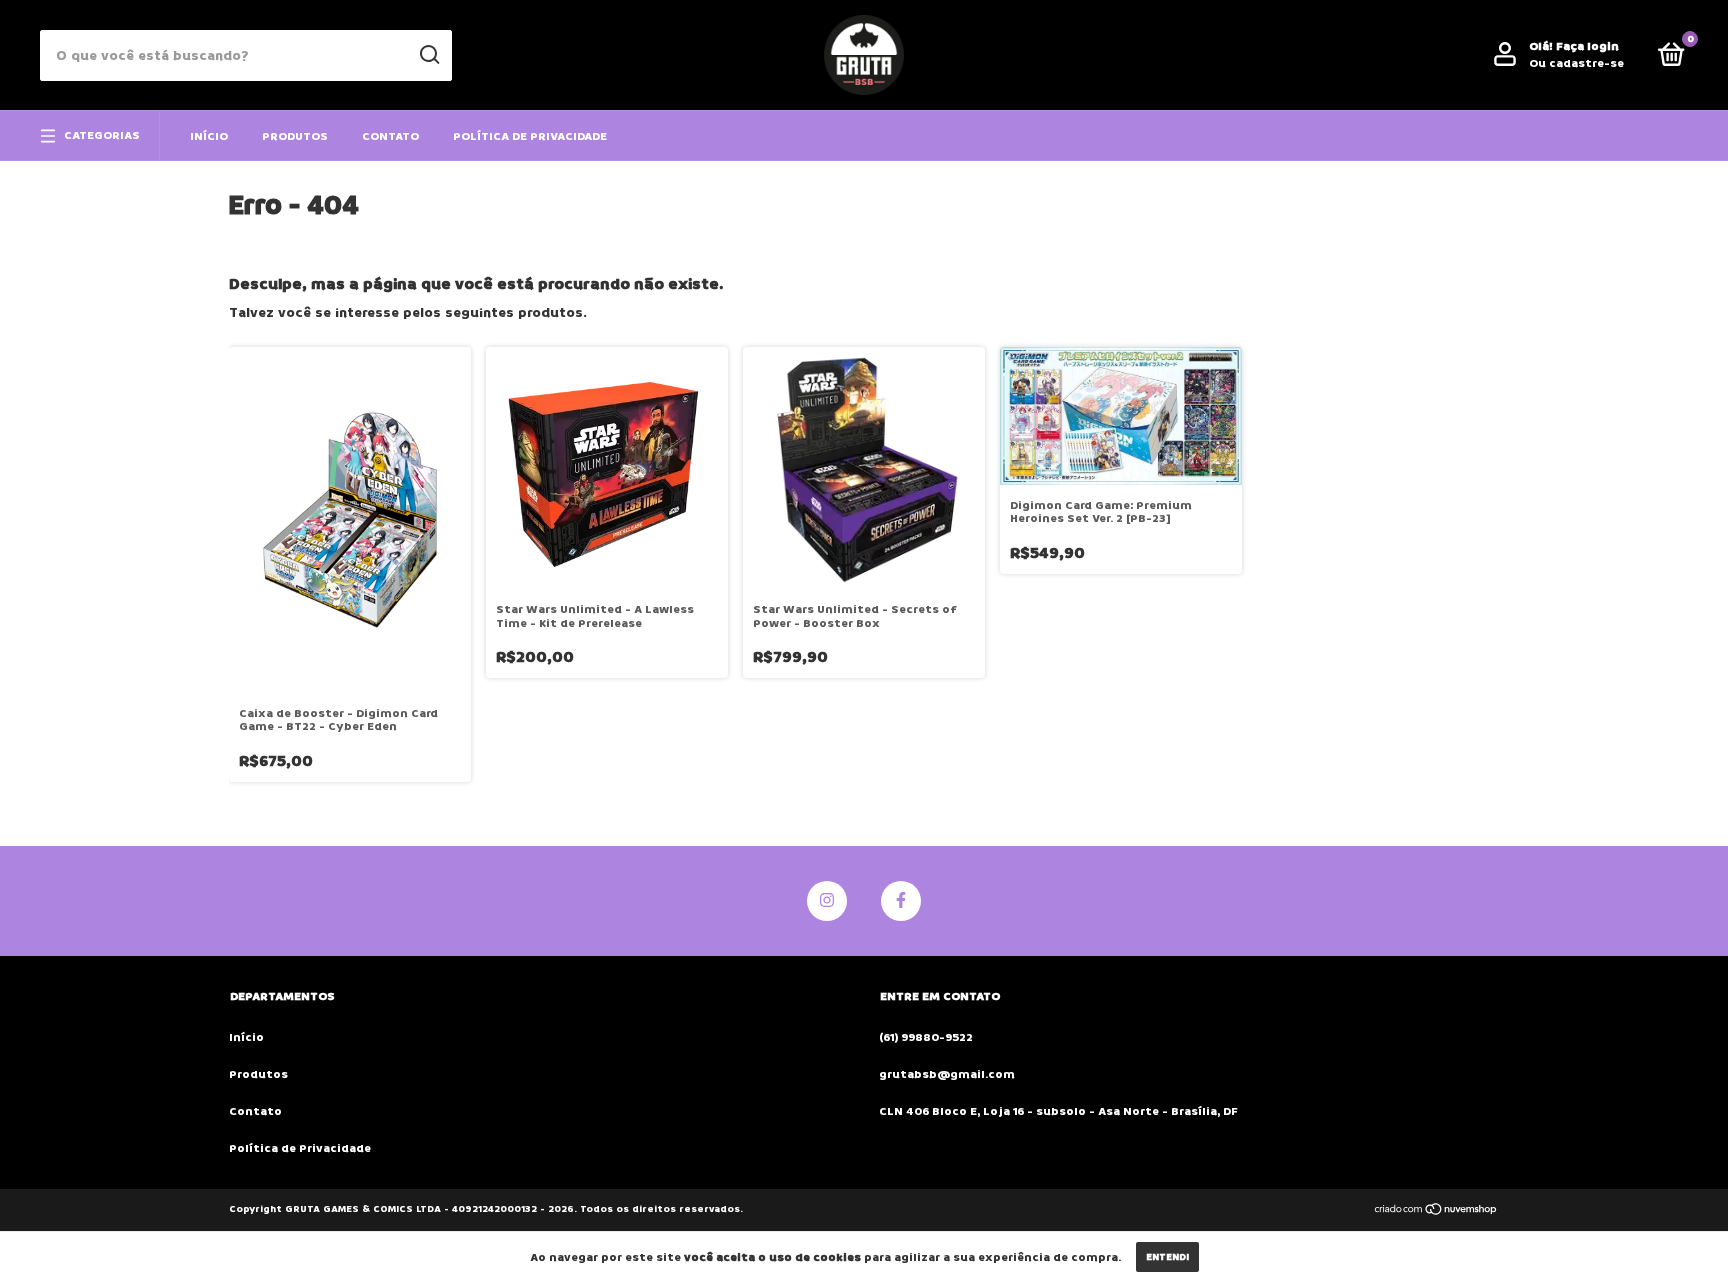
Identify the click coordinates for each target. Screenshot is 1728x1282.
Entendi (1167, 1257)
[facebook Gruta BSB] (901, 901)
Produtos (295, 136)
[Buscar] (428, 55)
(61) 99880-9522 (926, 1037)
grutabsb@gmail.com (947, 1074)
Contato (390, 136)
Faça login (1587, 46)
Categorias (102, 135)
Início (209, 136)
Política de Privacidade (530, 136)
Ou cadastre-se (1576, 63)
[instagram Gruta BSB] (827, 901)
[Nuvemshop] (1436, 1211)
